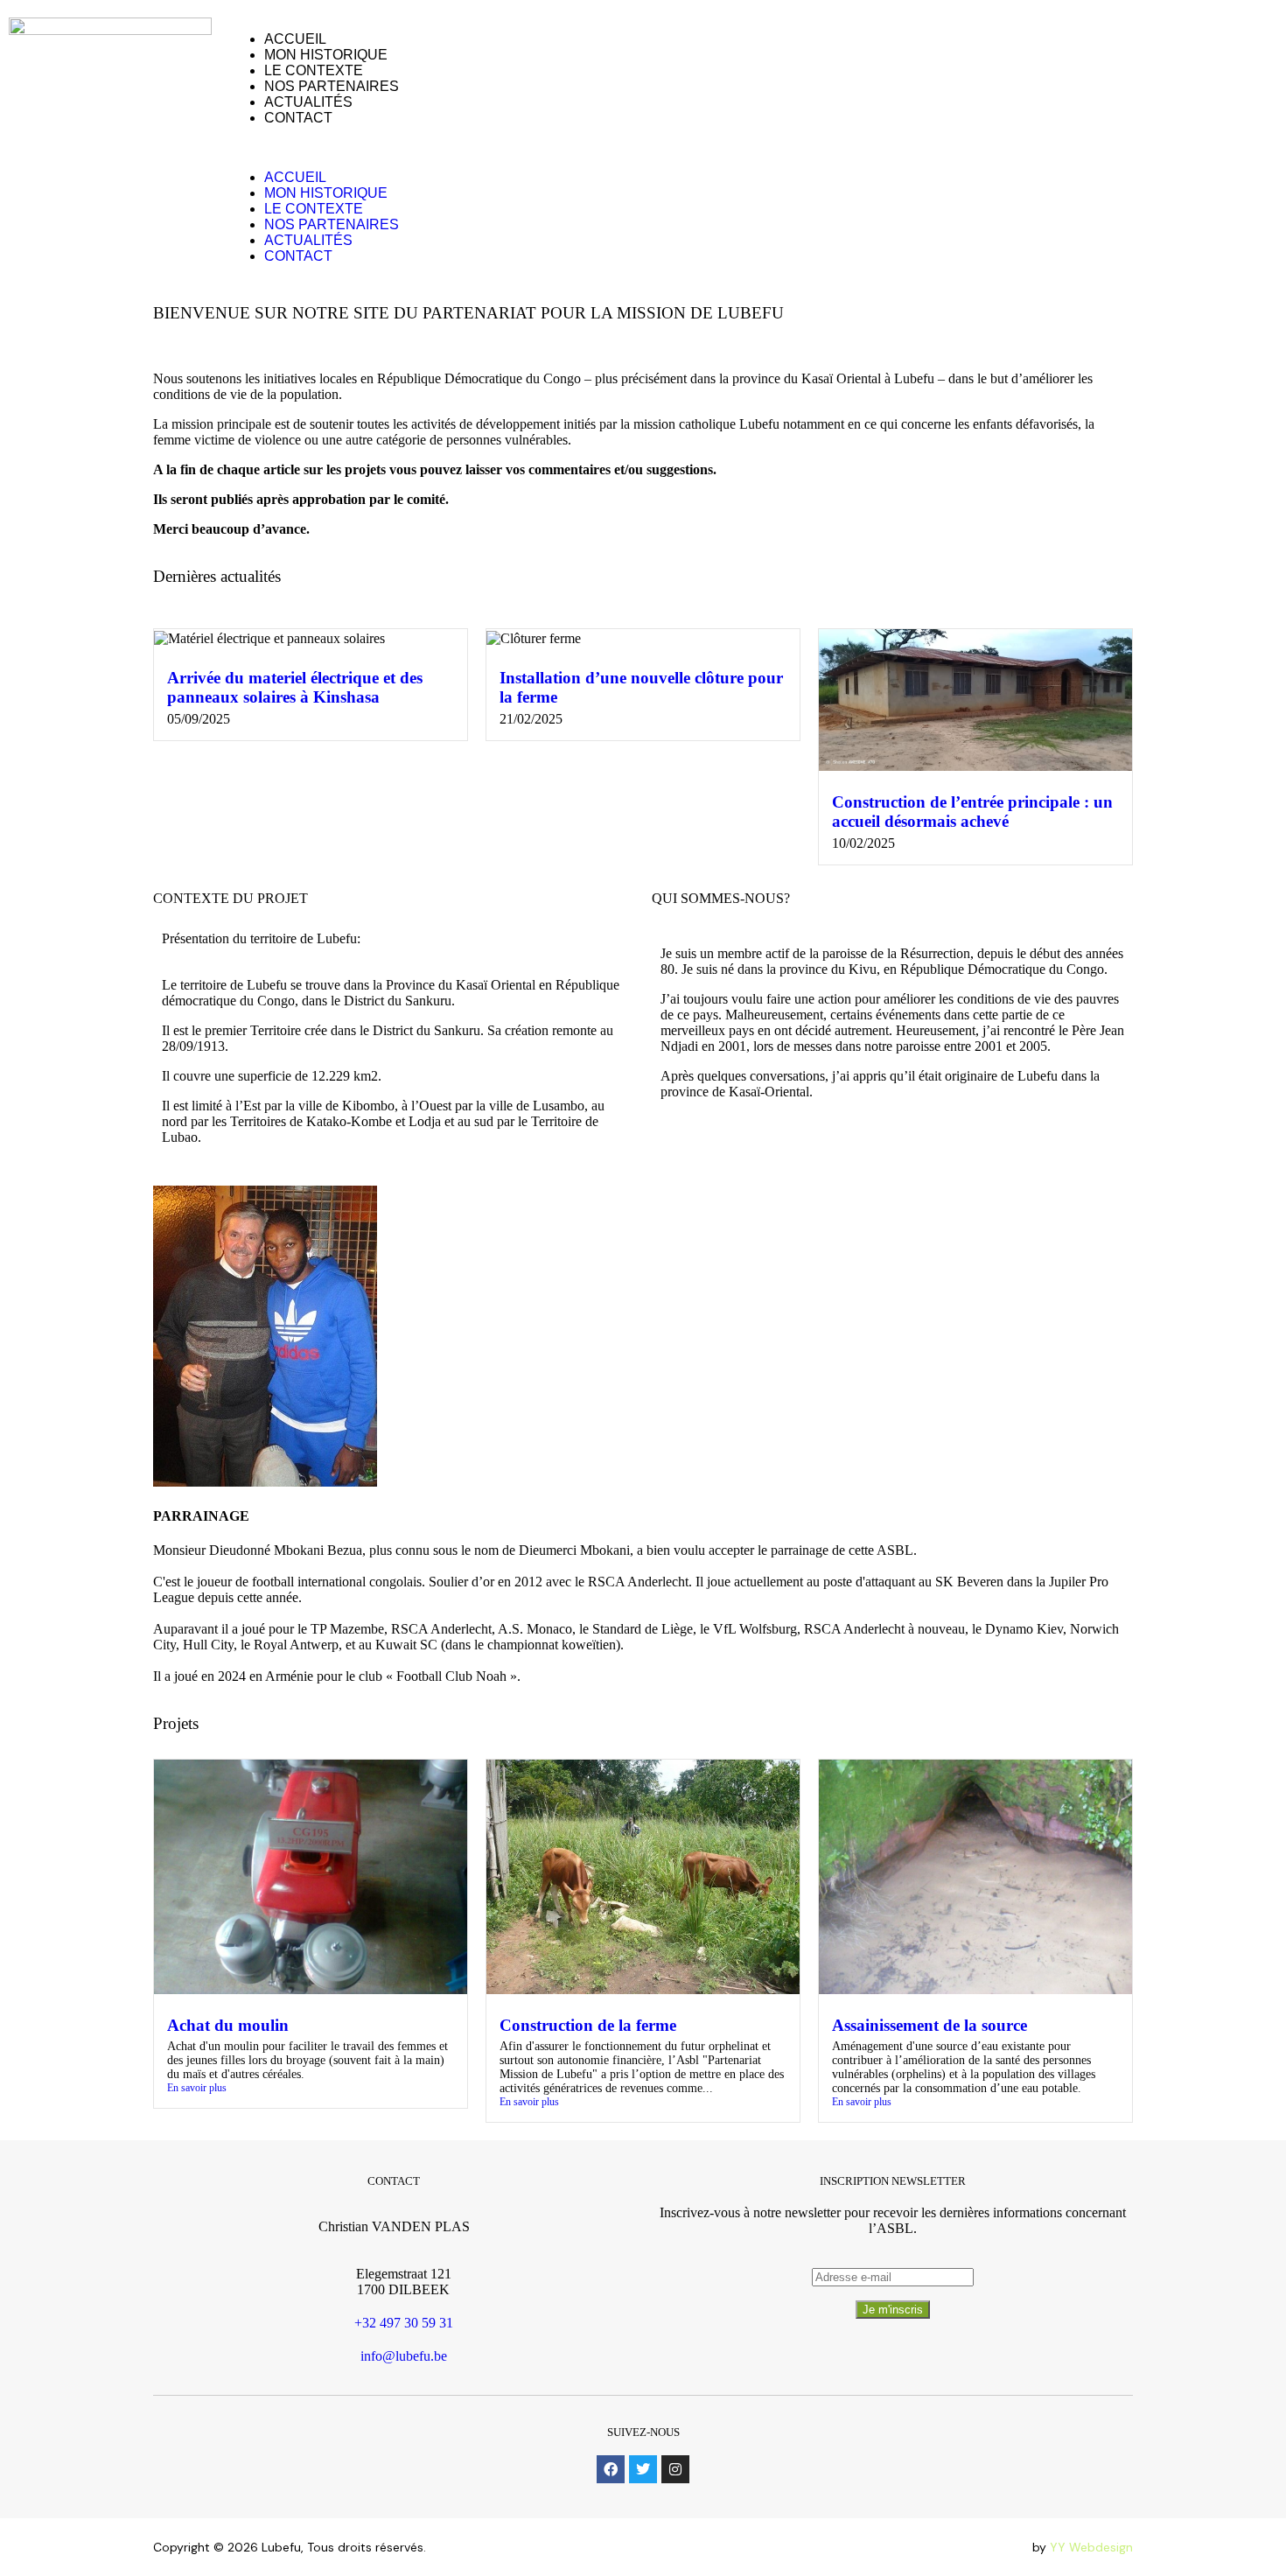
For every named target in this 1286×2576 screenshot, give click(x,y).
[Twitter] (643, 2469)
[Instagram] (675, 2469)
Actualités (308, 102)
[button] (619, 148)
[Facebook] (611, 2469)
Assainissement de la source (930, 2025)
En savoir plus (197, 2088)
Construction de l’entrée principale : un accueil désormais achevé (972, 812)
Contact (298, 118)
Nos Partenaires (332, 86)
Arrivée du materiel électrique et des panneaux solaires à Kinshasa (295, 687)
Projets (176, 1723)
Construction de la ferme (588, 2025)
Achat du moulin (228, 2025)
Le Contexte (314, 70)
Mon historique (326, 55)
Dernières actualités (217, 576)
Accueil (295, 39)
